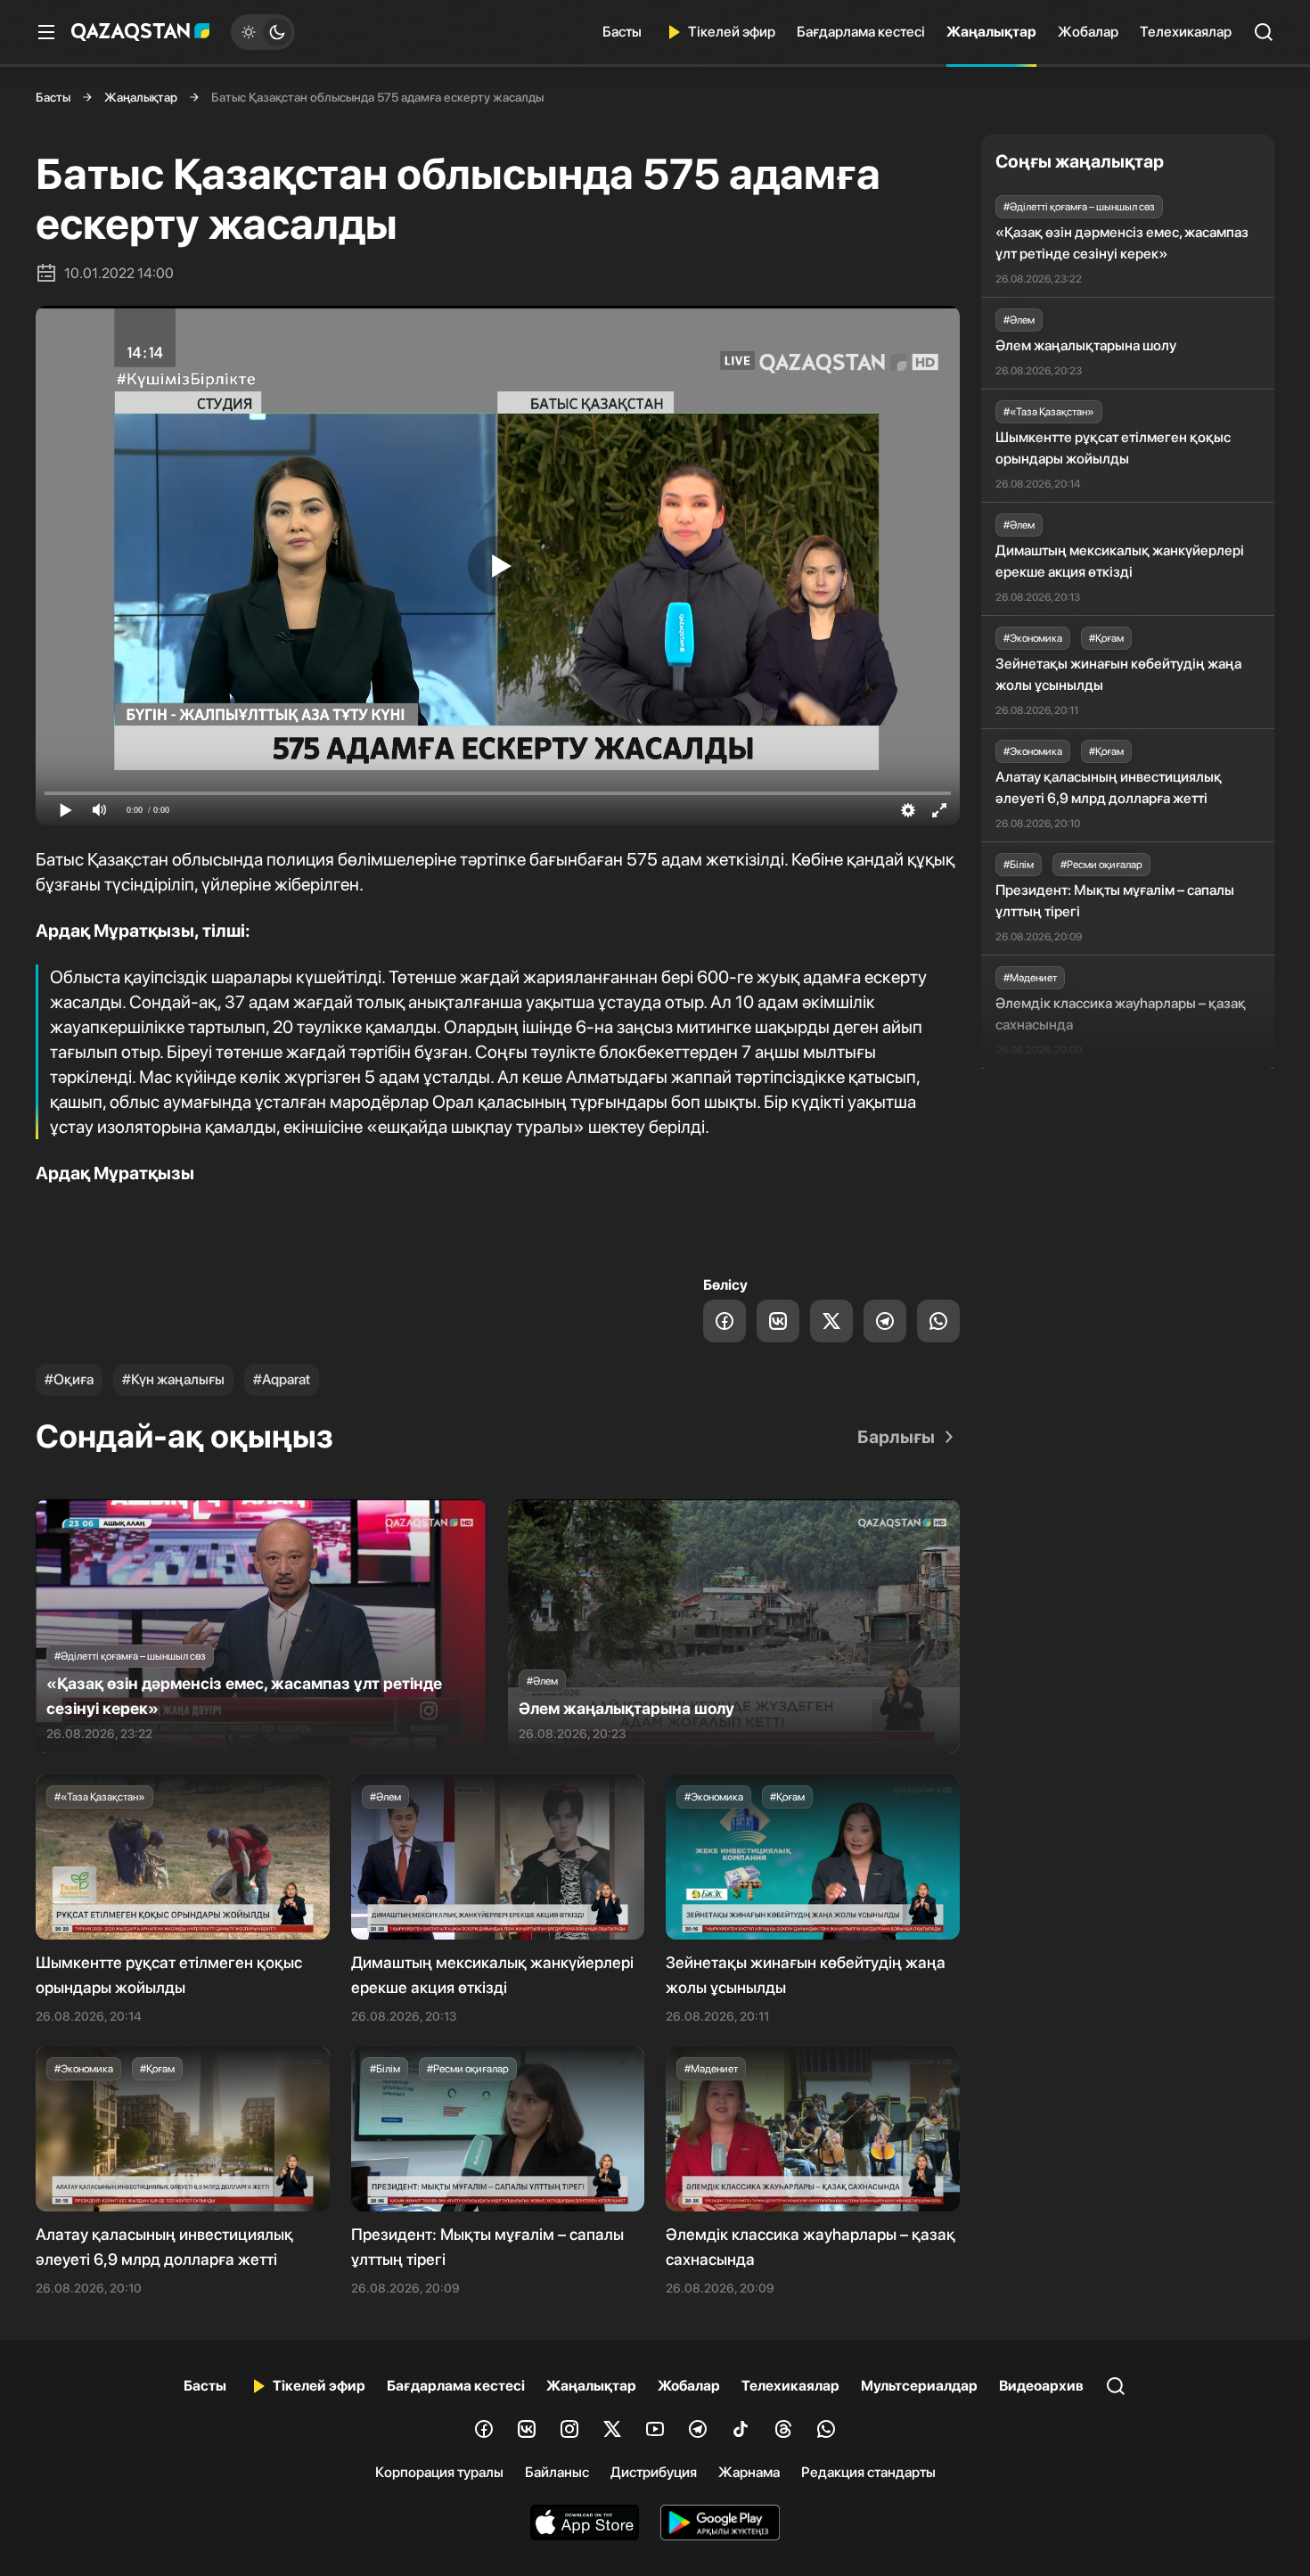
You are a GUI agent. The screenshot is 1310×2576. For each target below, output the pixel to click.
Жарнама (749, 2472)
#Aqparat (282, 1379)
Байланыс (557, 2472)
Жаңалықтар (991, 32)
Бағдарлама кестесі (861, 32)
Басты (622, 32)
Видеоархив (1041, 2386)
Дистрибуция (654, 2472)
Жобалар (1088, 32)
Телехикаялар (1186, 32)
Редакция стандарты (868, 2472)
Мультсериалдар (919, 2386)
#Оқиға (69, 1379)
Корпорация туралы (439, 2472)
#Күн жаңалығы (173, 1379)
